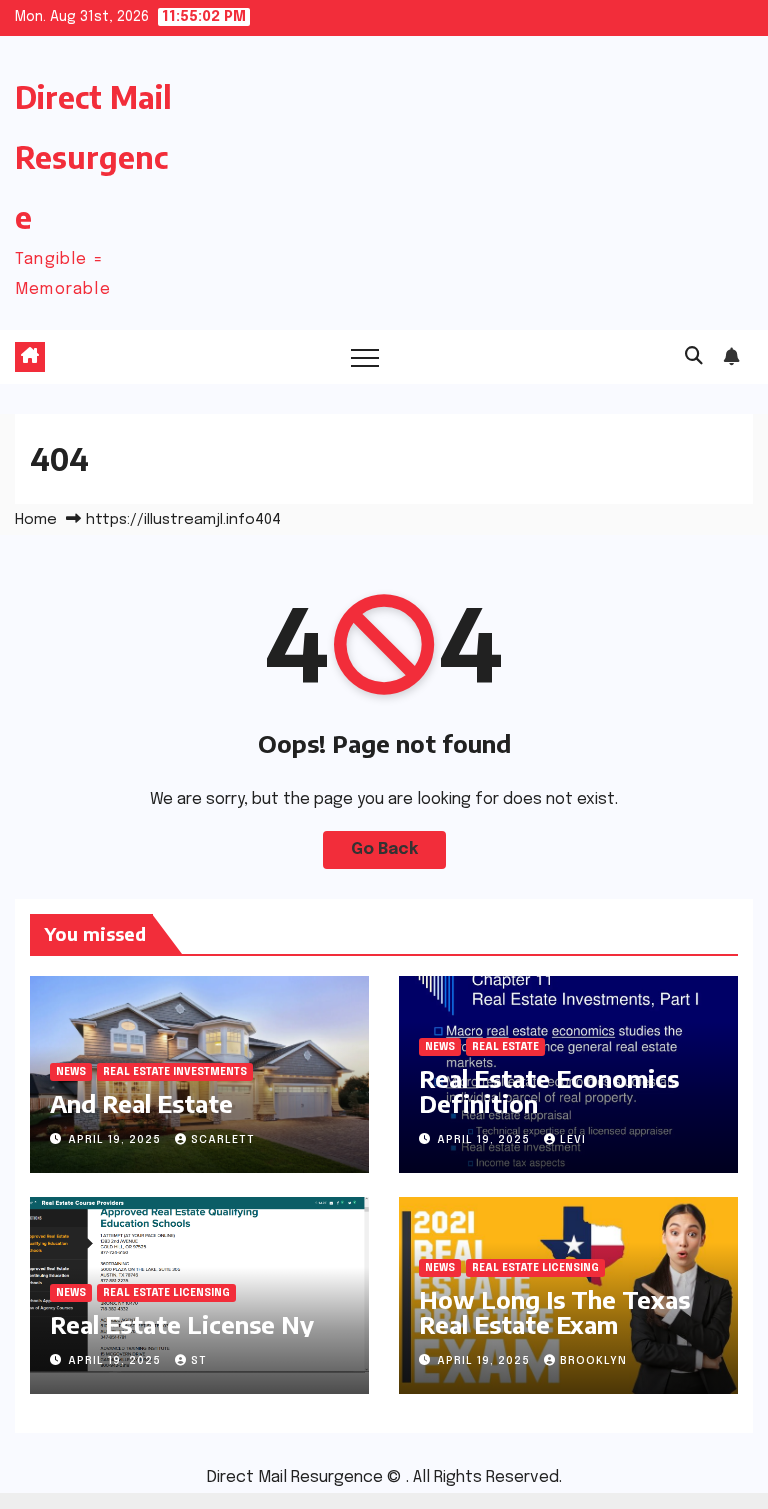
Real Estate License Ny (182, 1324)
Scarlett (223, 1140)
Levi (573, 1140)
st (199, 1361)
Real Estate (505, 1047)
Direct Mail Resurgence (93, 157)
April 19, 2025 (116, 1140)
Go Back (384, 849)
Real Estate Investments (175, 1072)
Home (36, 520)
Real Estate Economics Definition (549, 1090)
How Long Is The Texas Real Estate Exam (554, 1311)
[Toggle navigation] (365, 357)
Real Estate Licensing (166, 1293)
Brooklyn (593, 1361)
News (71, 1072)
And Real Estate (141, 1103)
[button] (694, 357)
